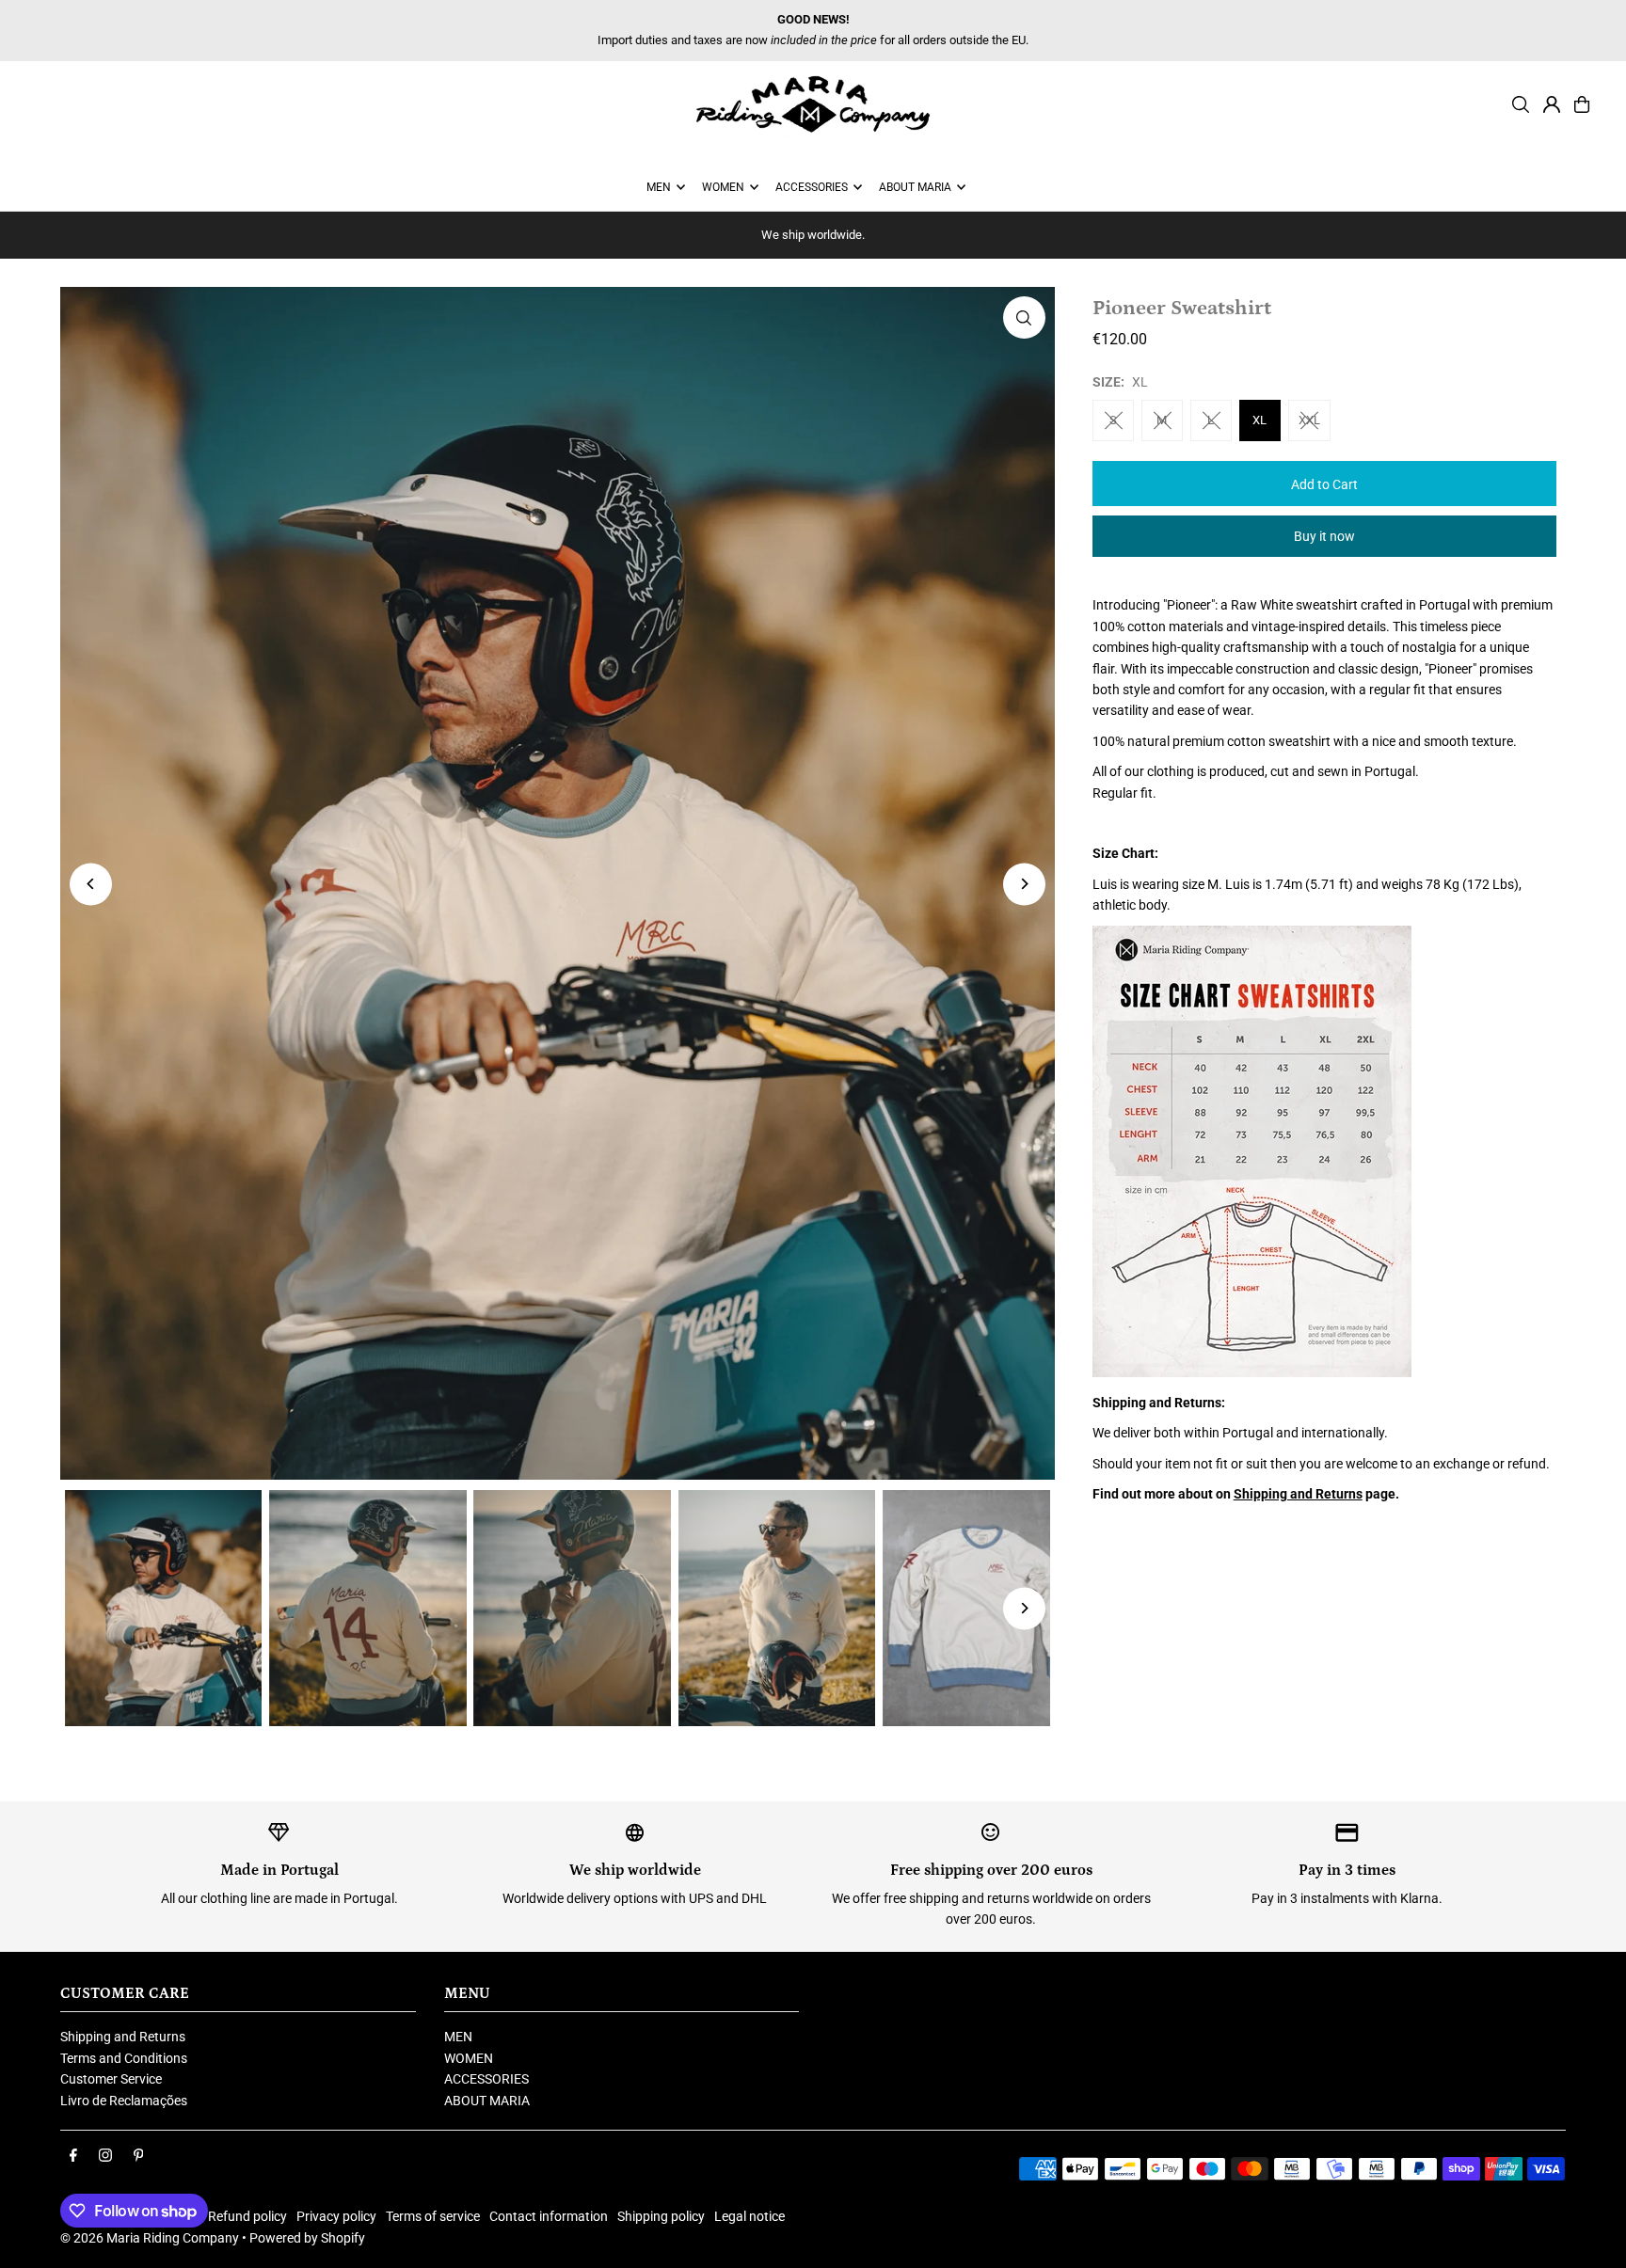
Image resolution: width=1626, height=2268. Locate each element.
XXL (1309, 420)
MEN (458, 2037)
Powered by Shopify (307, 2238)
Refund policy (247, 2216)
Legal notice (749, 2216)
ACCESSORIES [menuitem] (812, 187)
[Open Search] (1521, 104)
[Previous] (91, 884)
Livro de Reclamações (124, 2101)
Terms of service (433, 2216)
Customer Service (111, 2079)
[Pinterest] (139, 2156)
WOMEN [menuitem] (723, 187)
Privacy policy (336, 2216)
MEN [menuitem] (659, 187)
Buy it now (1324, 536)
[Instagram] (105, 2156)
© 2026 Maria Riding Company (150, 2238)
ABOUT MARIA (487, 2101)
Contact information (549, 2216)
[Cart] (1582, 104)
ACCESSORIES (486, 2079)
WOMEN (469, 2058)
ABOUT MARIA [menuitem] (915, 187)
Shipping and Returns (1298, 1494)
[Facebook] (73, 2156)
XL (1259, 420)
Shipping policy (661, 2216)
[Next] (1024, 884)
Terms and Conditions (124, 2058)
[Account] (1552, 104)
